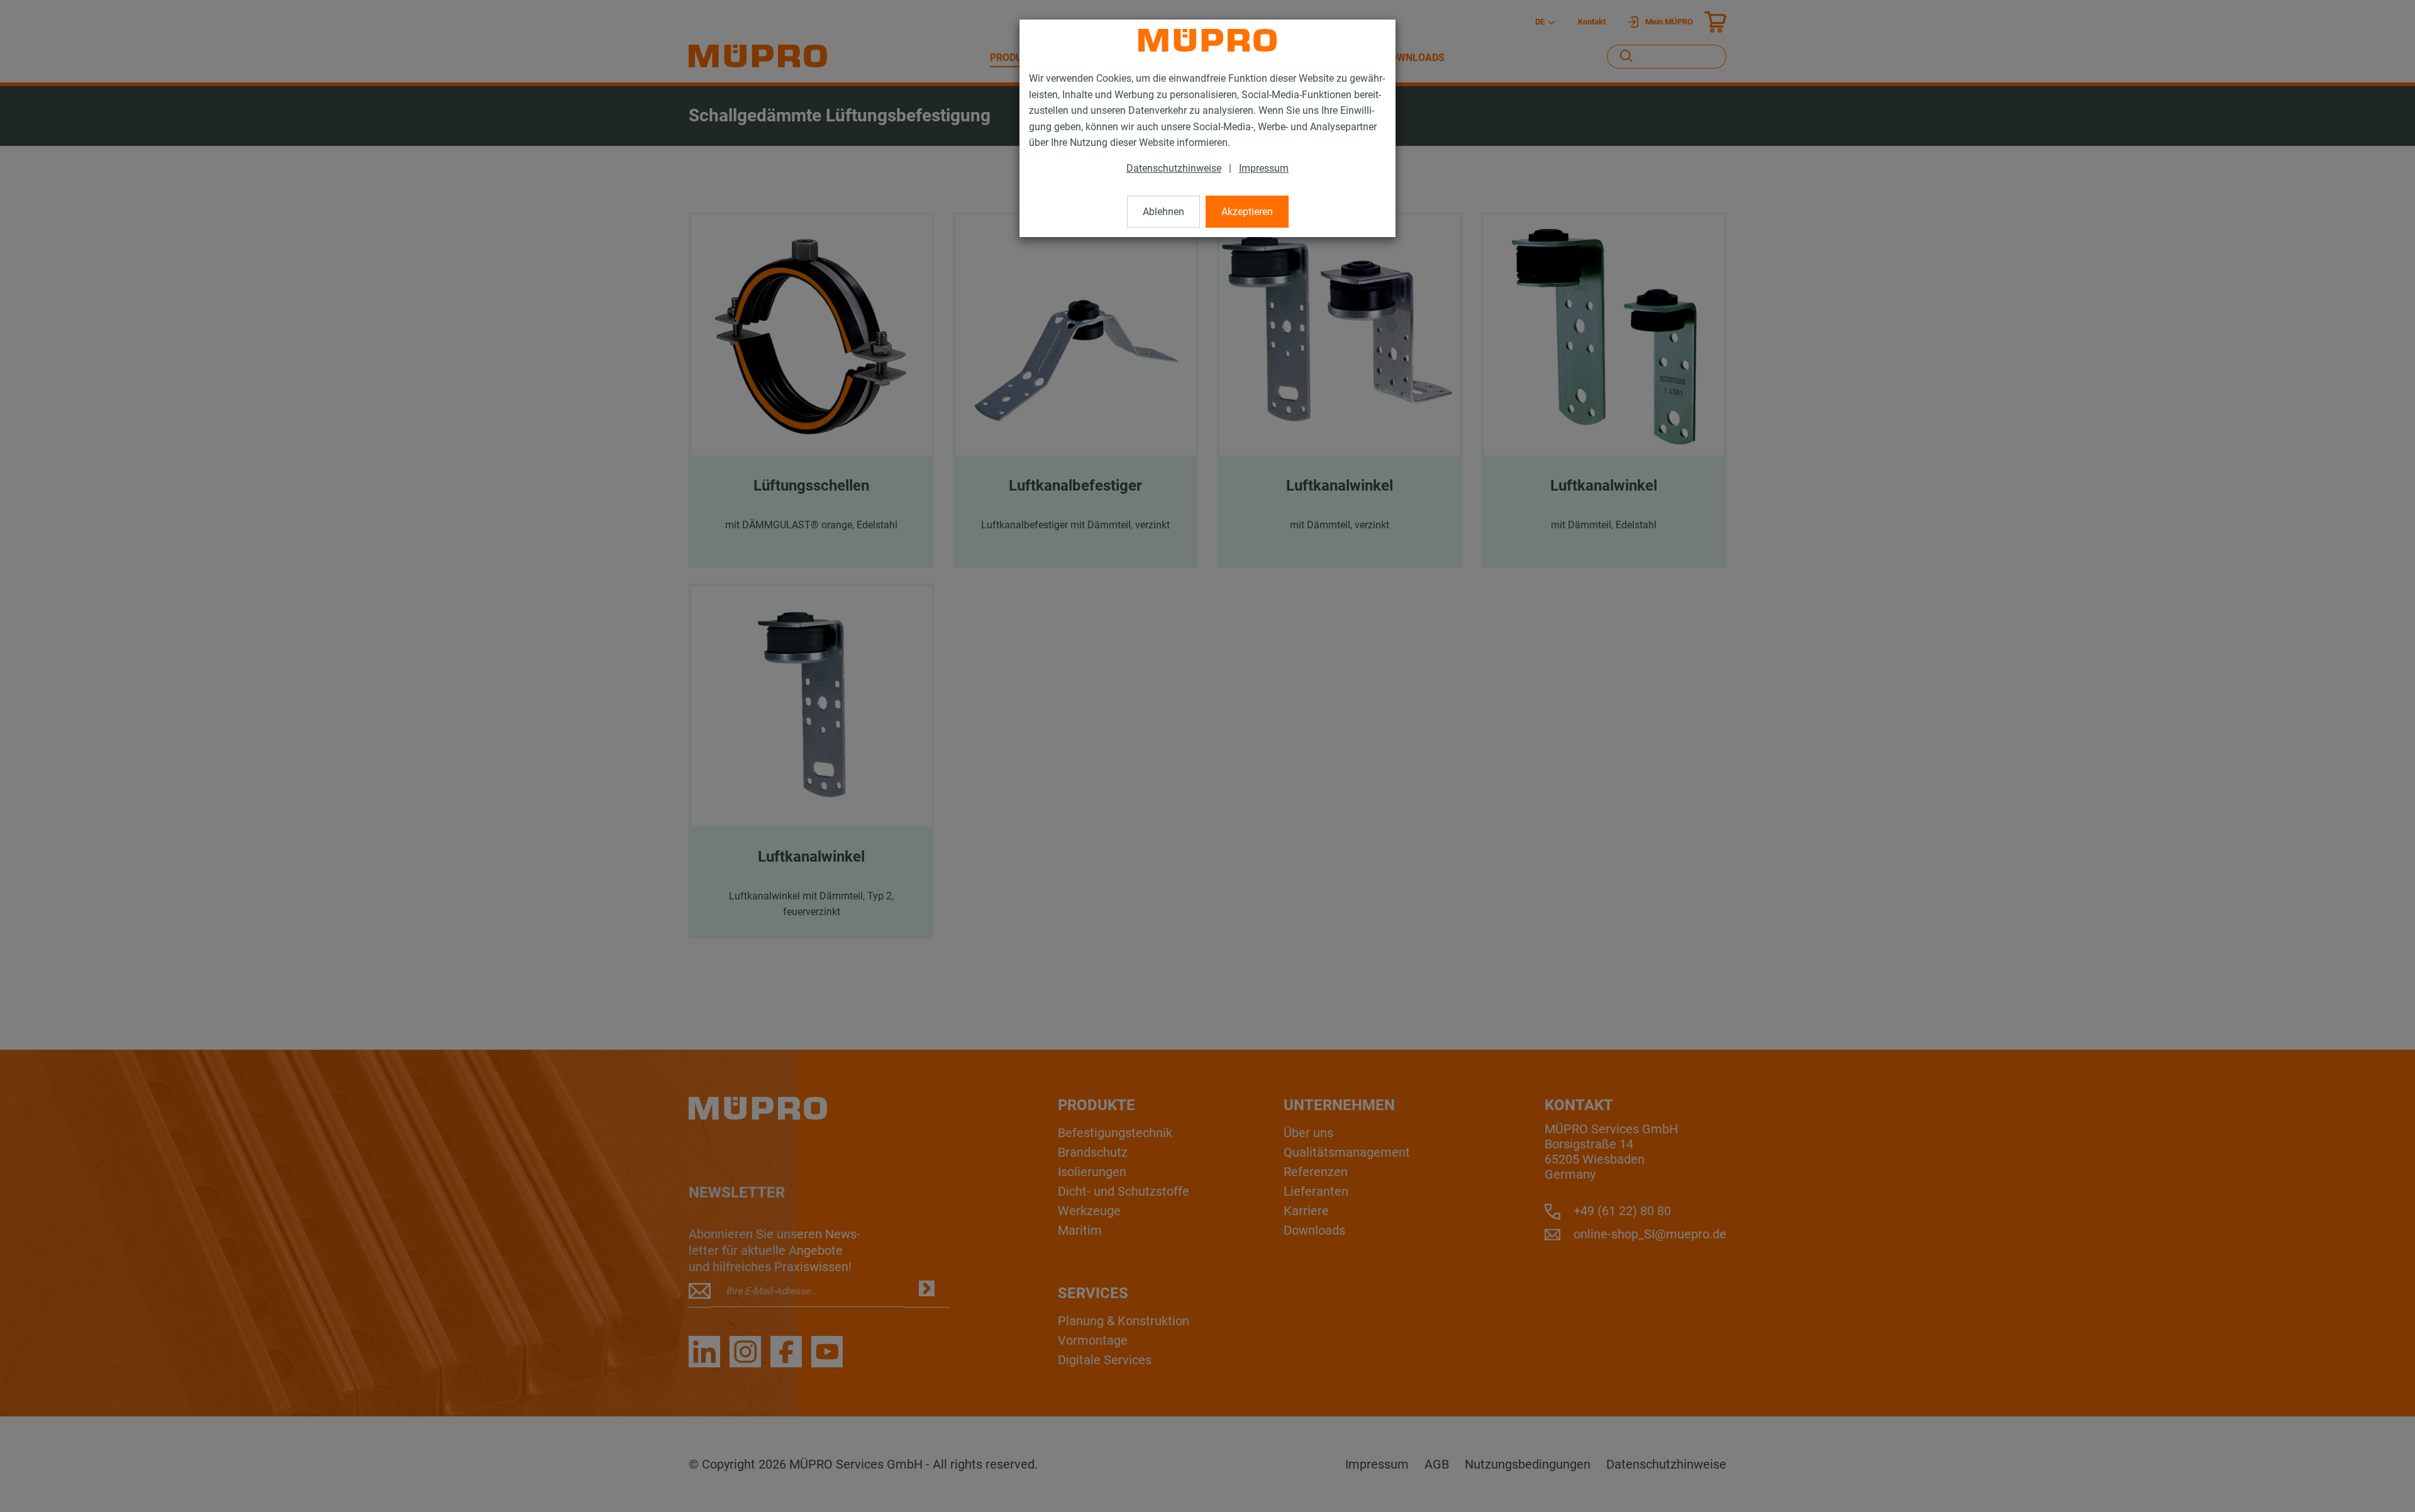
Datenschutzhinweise (1174, 168)
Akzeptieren (1247, 212)
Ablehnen (1163, 212)
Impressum (1264, 168)
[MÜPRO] (1207, 40)
